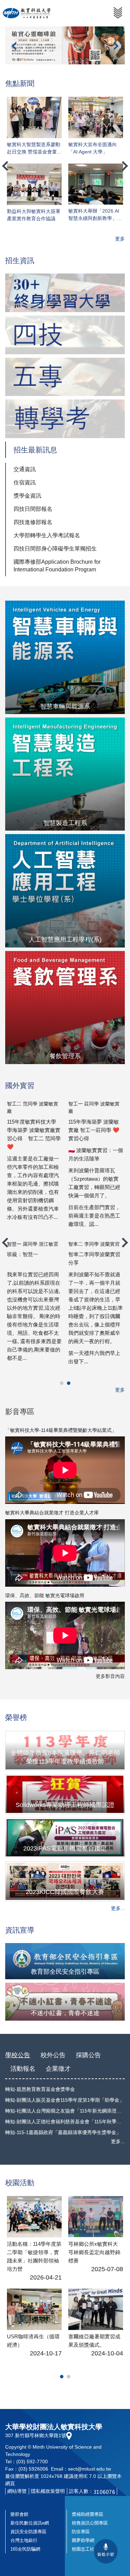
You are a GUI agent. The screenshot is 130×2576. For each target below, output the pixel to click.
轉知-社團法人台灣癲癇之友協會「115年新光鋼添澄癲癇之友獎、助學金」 (65, 2111)
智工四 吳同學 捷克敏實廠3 (95, 1107)
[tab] (62, 1383)
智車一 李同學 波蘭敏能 (31, 1104)
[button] (14, 46)
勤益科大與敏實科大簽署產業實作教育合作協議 (34, 215)
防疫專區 (81, 2532)
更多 (120, 239)
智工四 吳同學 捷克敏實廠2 (33, 1244)
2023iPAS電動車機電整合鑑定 (65, 1848)
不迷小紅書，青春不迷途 (65, 2013)
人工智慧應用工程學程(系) (65, 940)
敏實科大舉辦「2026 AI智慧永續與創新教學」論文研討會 (95, 215)
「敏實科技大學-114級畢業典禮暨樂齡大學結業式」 (61, 1430)
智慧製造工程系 (65, 823)
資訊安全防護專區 (28, 2532)
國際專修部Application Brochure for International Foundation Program (57, 566)
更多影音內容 (110, 1676)
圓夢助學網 (83, 2540)
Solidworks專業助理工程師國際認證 (65, 1805)
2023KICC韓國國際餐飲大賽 (65, 1892)
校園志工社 (83, 2549)
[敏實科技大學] (27, 13)
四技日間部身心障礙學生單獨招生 (55, 549)
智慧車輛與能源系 (65, 706)
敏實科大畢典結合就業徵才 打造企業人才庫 (52, 1513)
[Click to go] (65, 293)
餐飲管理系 (65, 1056)
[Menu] (118, 13)
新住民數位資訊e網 (30, 2523)
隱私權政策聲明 (48, 2491)
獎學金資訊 (27, 496)
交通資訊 (25, 469)
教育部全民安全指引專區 (65, 1972)
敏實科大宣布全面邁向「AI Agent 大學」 (93, 148)
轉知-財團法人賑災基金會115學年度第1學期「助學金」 (65, 2100)
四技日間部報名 (33, 509)
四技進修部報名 (33, 522)
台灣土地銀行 (24, 2540)
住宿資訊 (25, 482)
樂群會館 (19, 2514)
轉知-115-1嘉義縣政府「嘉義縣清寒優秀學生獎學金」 (63, 2132)
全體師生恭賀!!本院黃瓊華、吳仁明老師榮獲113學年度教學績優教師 (65, 1757)
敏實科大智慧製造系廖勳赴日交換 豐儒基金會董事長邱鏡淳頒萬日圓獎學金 (34, 148)
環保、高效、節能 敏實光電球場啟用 (45, 1595)
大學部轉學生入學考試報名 (47, 535)
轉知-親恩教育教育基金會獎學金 (40, 2089)
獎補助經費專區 (88, 2514)
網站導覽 (17, 2491)
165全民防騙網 (25, 2549)
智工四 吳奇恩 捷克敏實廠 (95, 1241)
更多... (118, 1908)
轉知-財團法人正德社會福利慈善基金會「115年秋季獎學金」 (65, 2122)
